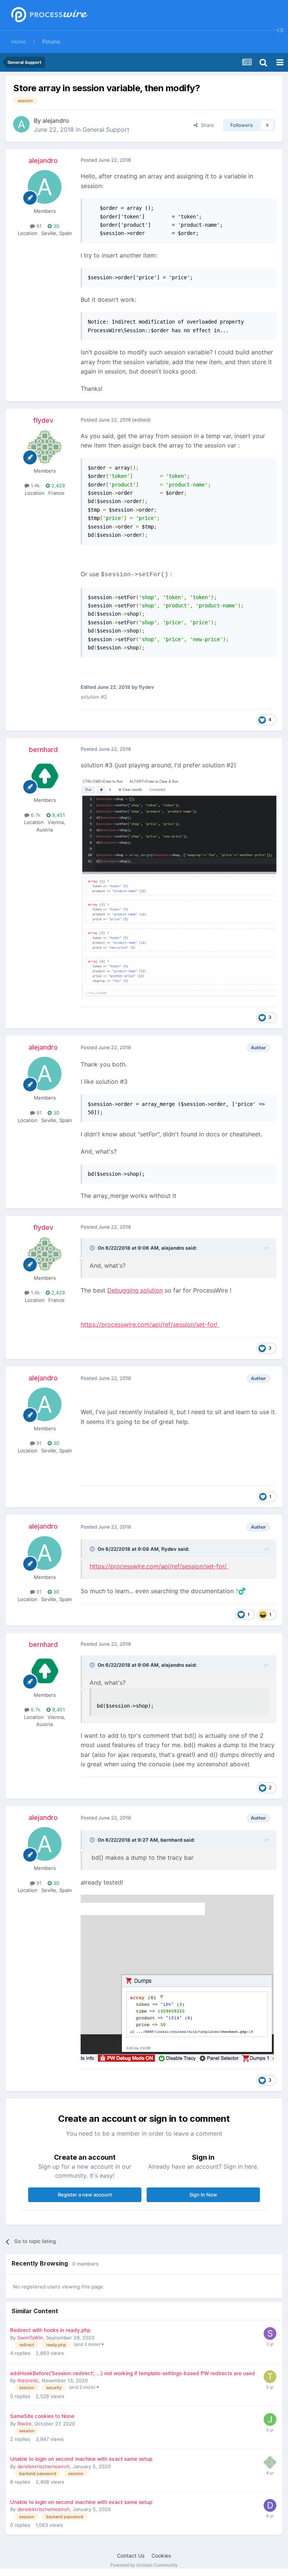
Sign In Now (203, 2195)
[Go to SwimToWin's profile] (270, 2333)
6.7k (35, 815)
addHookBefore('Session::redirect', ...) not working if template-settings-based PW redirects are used (133, 2373)
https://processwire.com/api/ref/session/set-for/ (150, 1324)
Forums (51, 41)
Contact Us (131, 2556)
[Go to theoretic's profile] (270, 2377)
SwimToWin (30, 2338)
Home (18, 41)
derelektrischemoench (43, 2466)
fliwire (24, 2424)
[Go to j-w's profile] (270, 2419)
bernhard (43, 749)
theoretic (28, 2380)
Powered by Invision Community (144, 2565)
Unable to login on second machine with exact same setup (81, 2459)
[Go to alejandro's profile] (21, 124)
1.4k (34, 485)
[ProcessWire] (49, 15)
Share (206, 125)
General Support (106, 130)
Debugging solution (135, 1290)
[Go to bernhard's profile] (45, 776)
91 (38, 226)
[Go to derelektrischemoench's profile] (270, 2505)
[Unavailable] (178, 888)
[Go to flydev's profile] (45, 447)
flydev (43, 420)
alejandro (56, 121)
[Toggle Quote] (93, 1248)
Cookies (161, 2556)
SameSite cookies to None (42, 2416)
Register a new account (85, 2195)
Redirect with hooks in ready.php (50, 2330)
